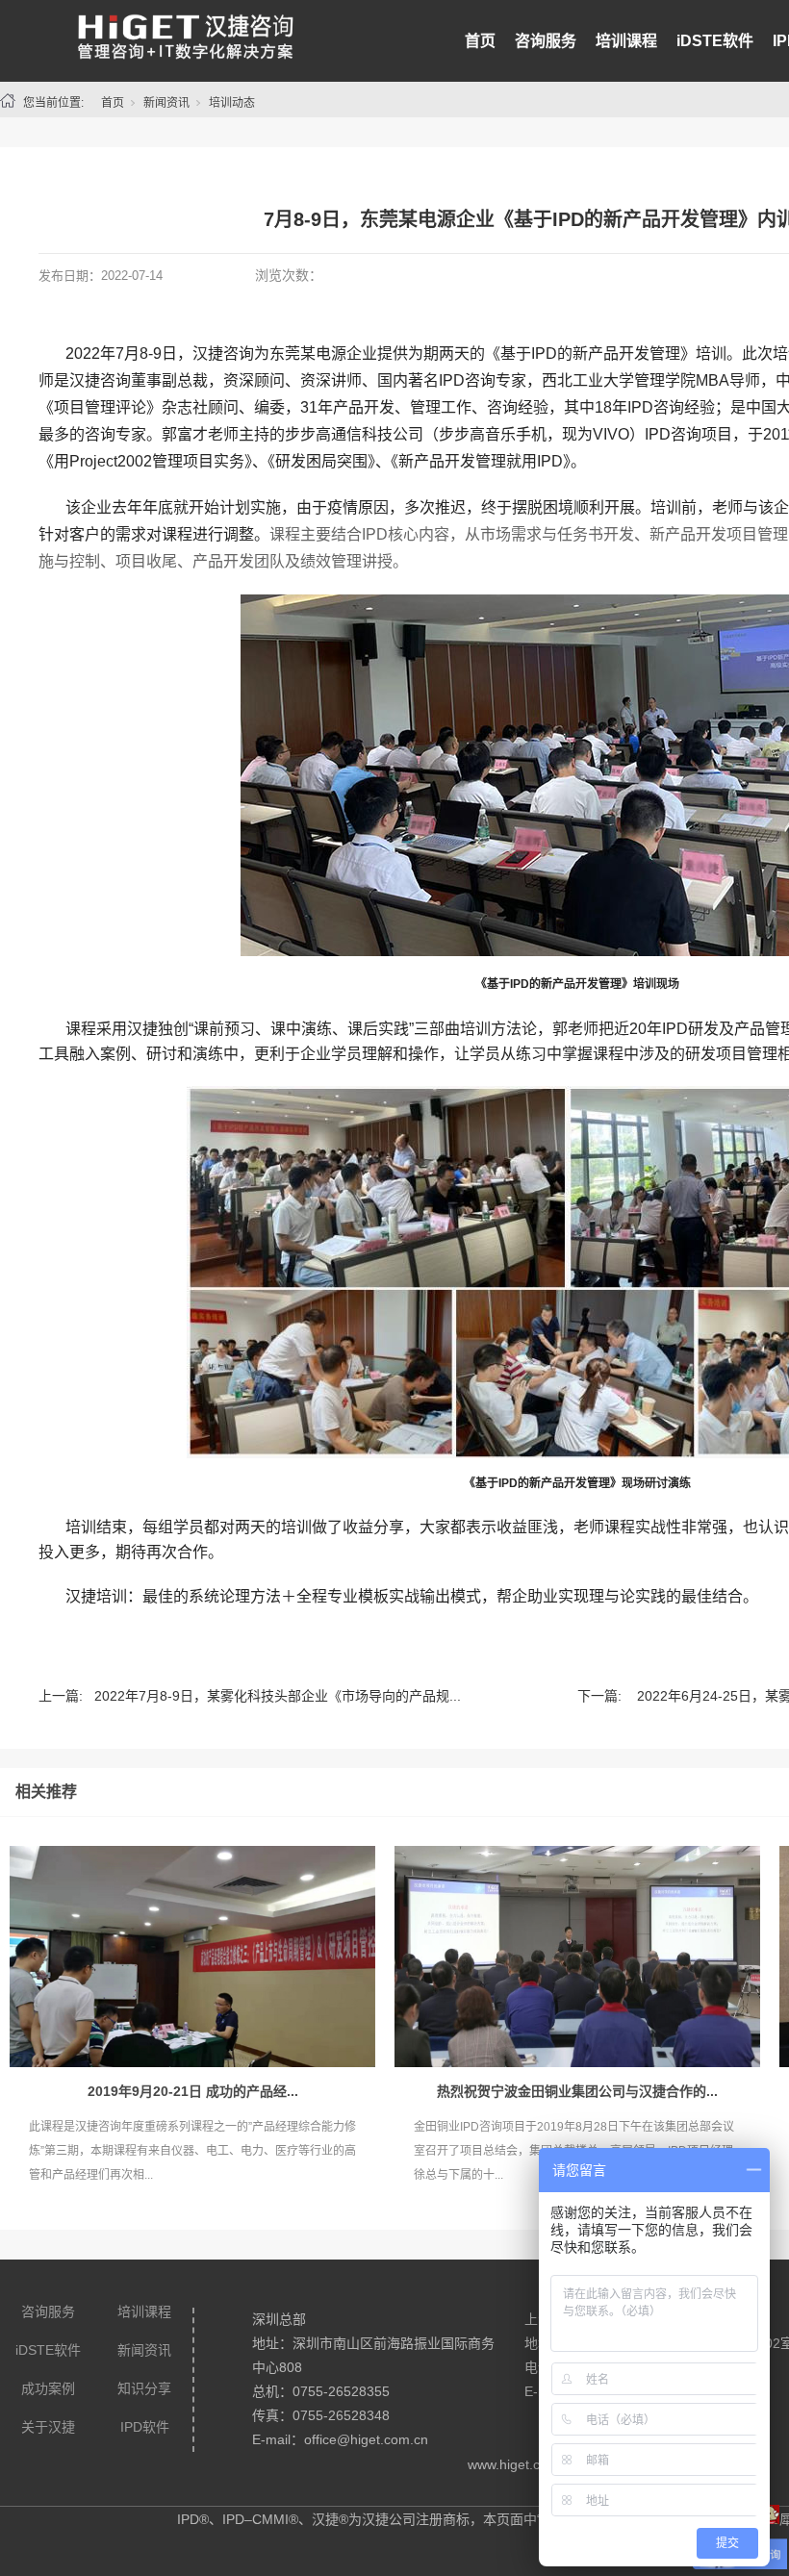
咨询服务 (546, 41)
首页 (480, 41)
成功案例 (48, 2388)
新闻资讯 (166, 103)
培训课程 (626, 41)
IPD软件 (145, 2427)
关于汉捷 (48, 2427)
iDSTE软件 (715, 41)
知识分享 (144, 2388)
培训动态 (232, 103)
